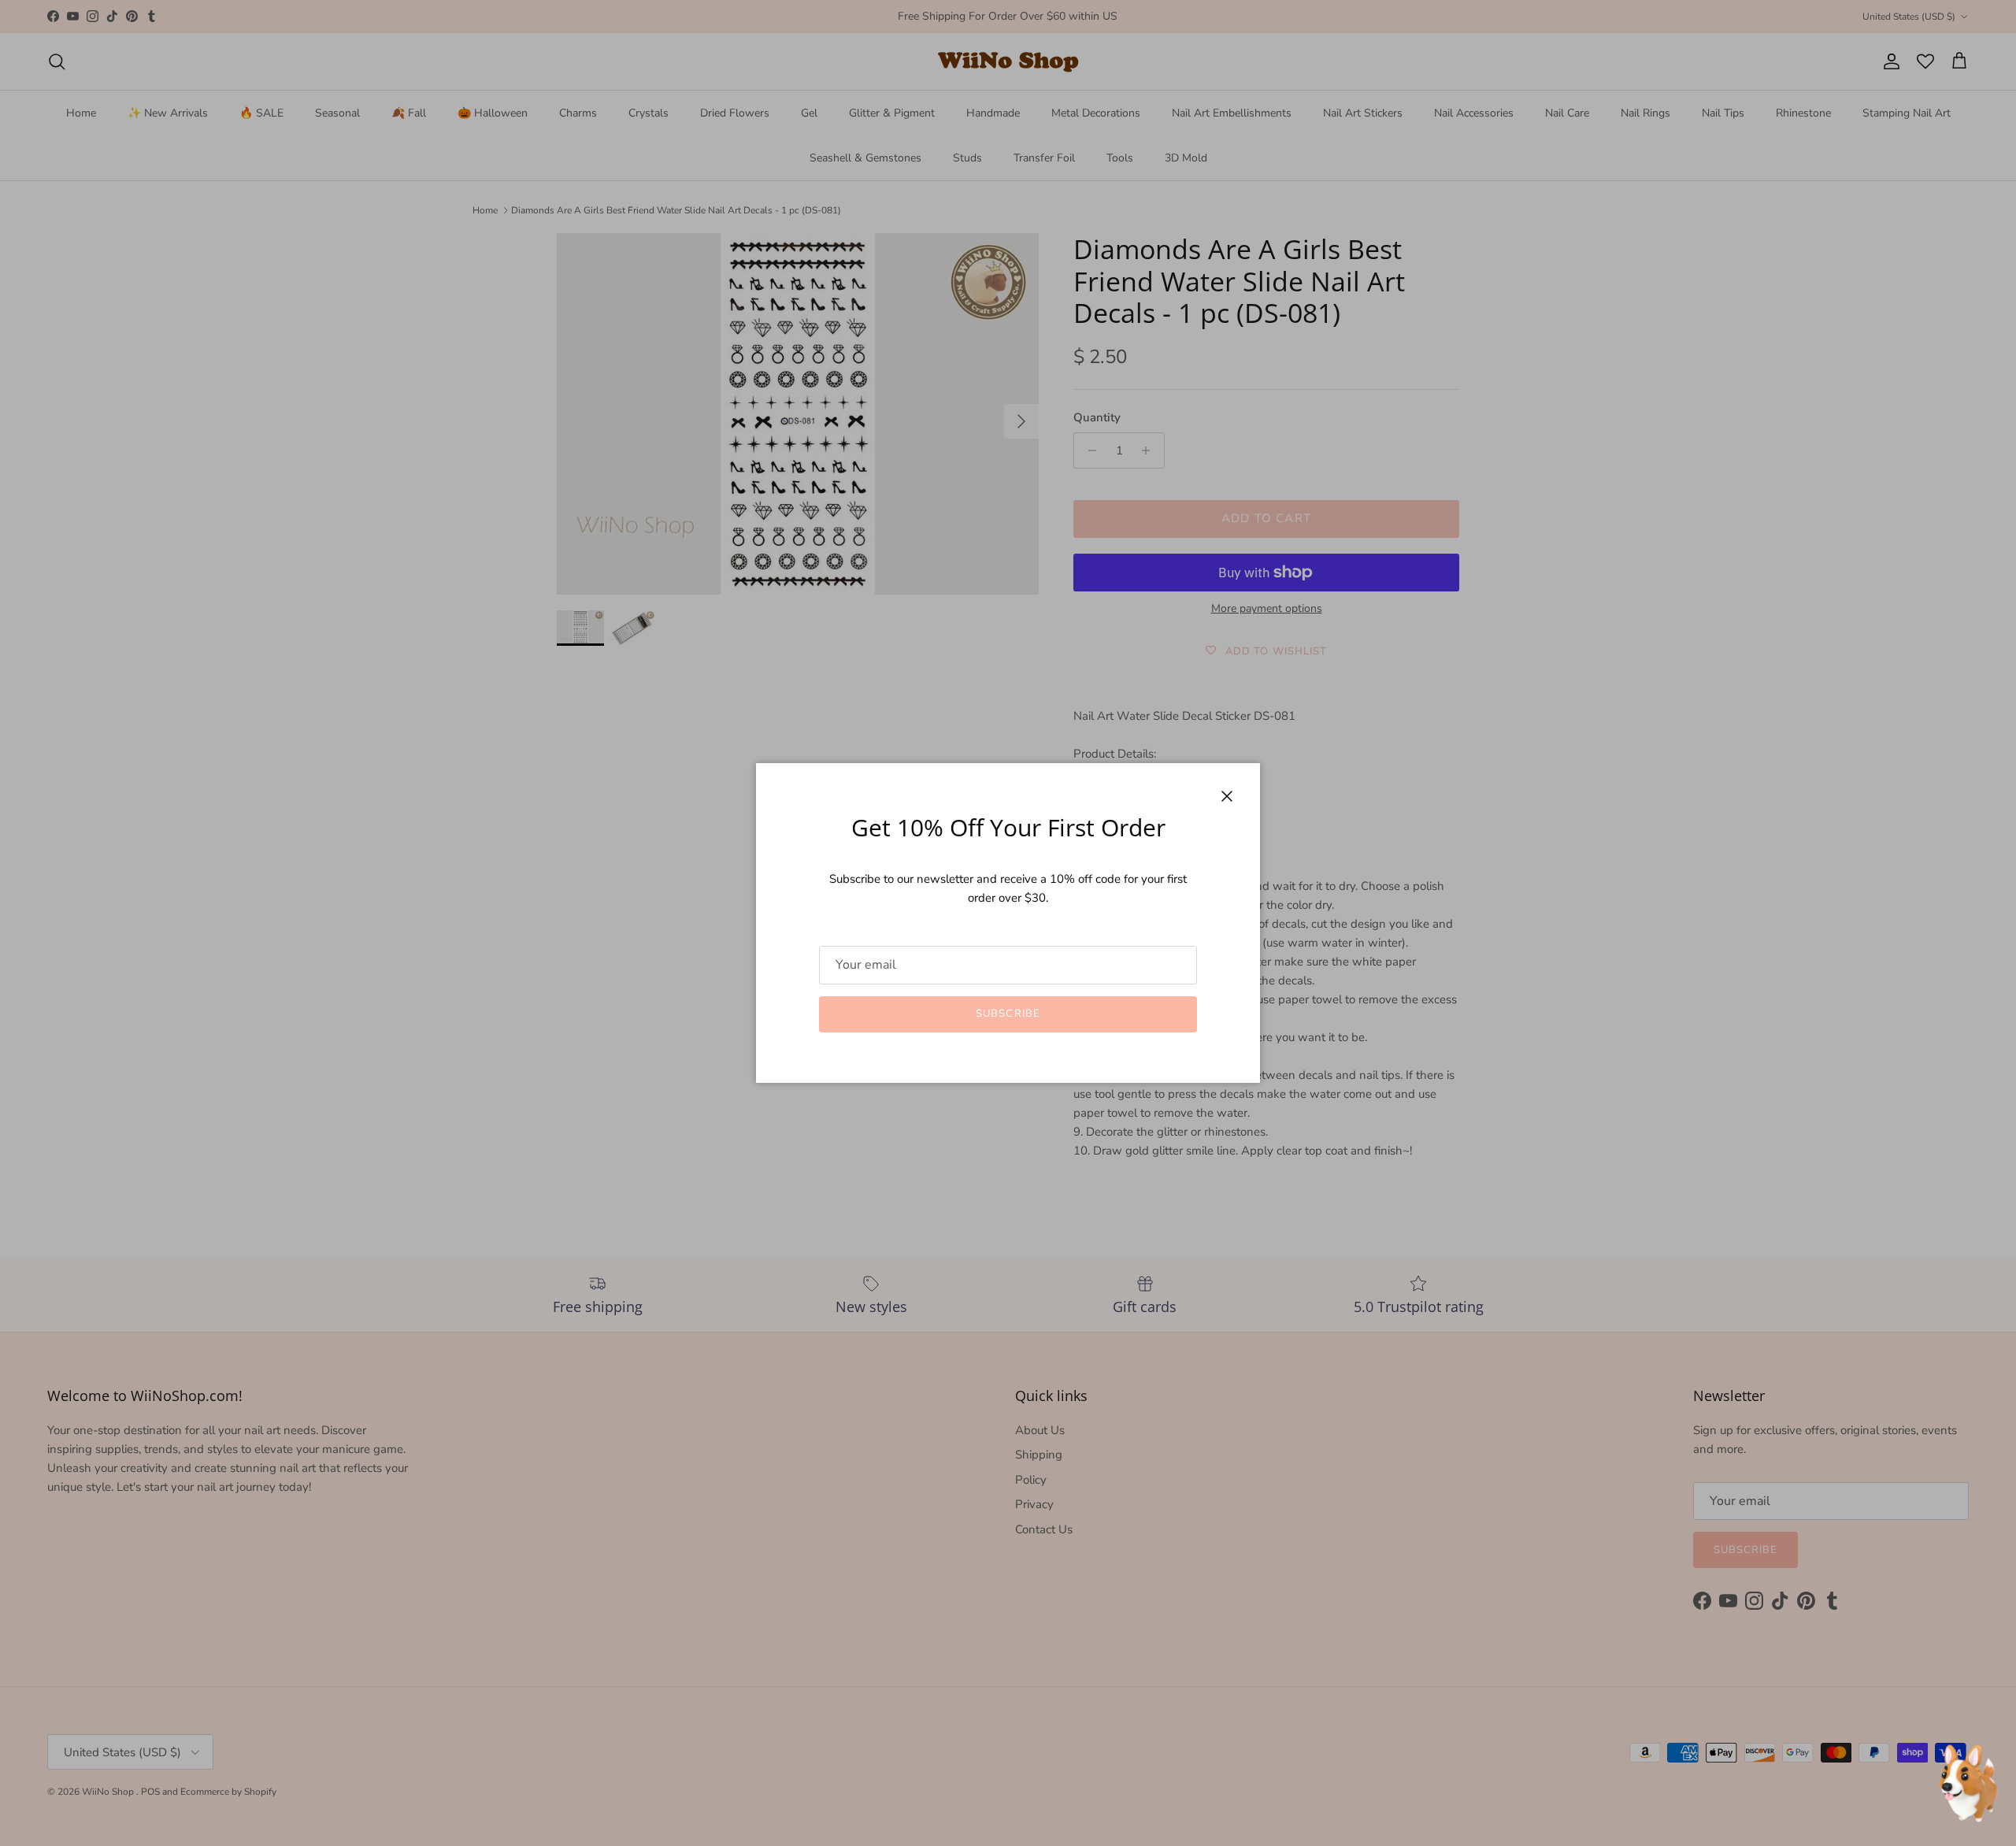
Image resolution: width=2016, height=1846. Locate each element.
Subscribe (1008, 1014)
